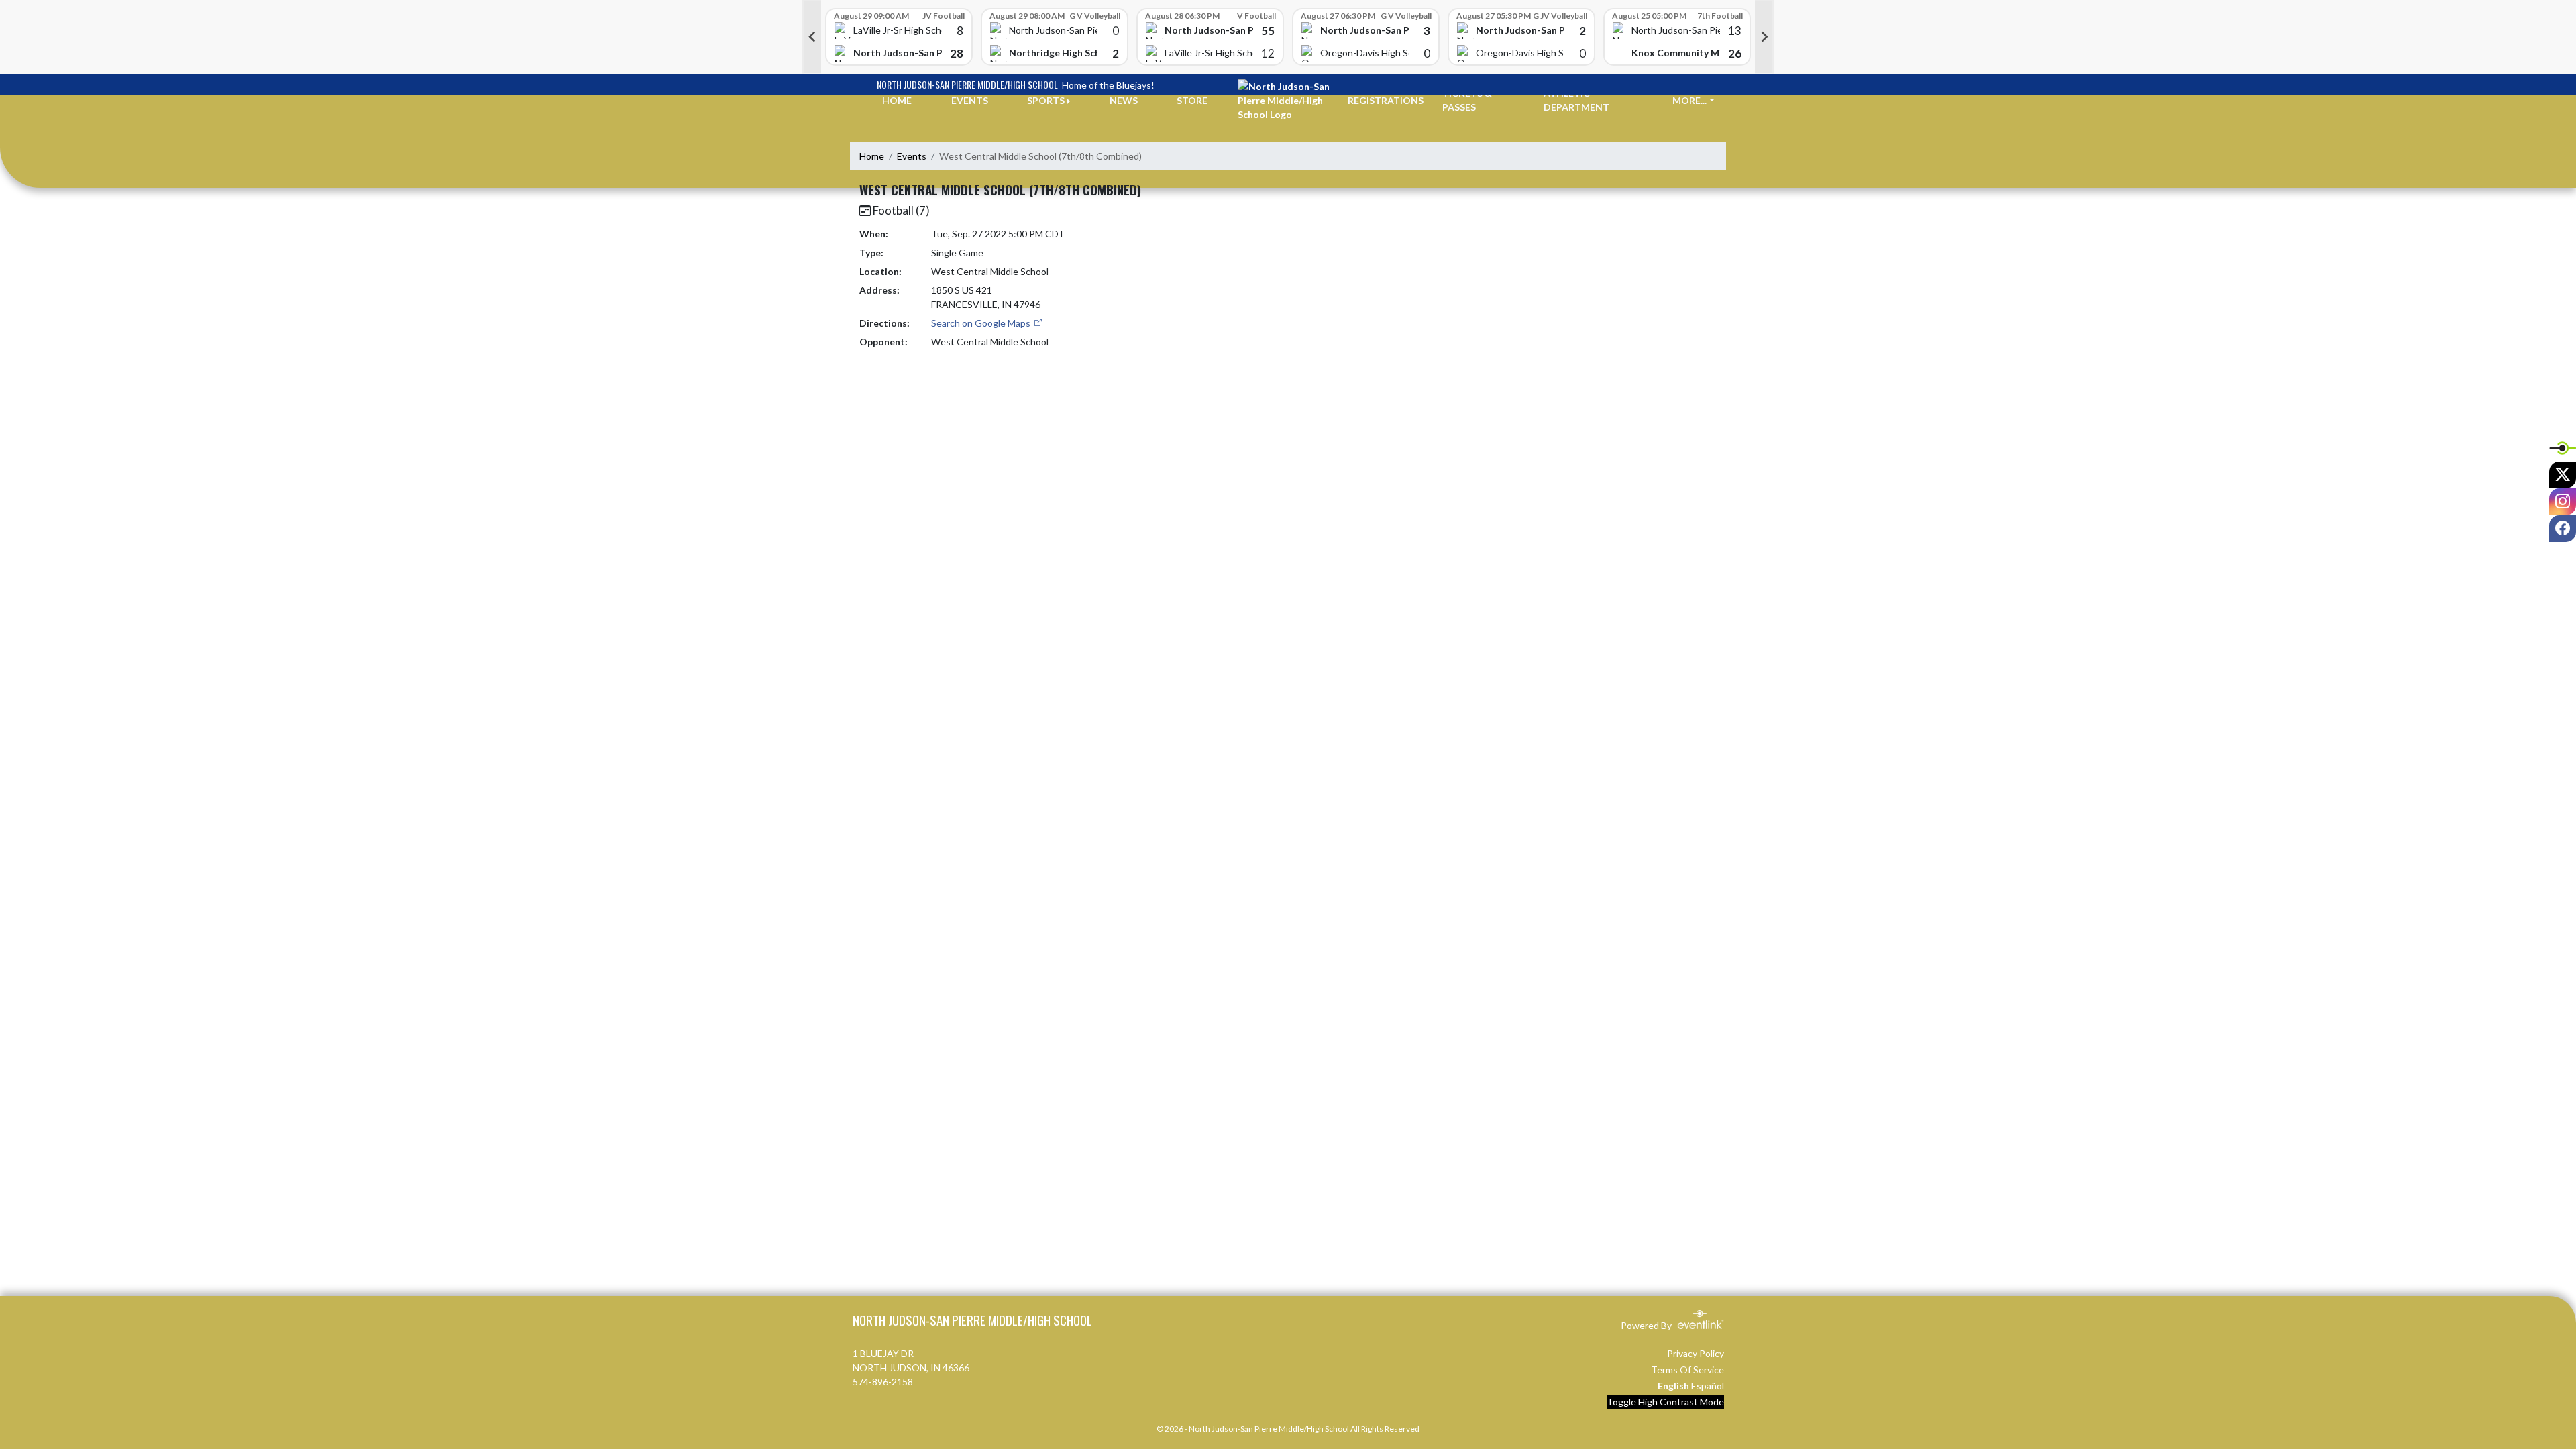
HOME (897, 100)
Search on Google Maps (982, 323)
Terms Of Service (1687, 1370)
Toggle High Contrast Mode (1665, 1402)
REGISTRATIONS (1386, 100)
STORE (1192, 100)
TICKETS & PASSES (1467, 100)
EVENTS (970, 100)
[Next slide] (1764, 37)
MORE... (1689, 100)
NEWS (1124, 100)
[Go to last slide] (812, 37)
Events (912, 156)
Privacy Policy (1696, 1353)
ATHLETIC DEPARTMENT (1576, 100)
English (1673, 1386)
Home (872, 156)
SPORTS (1046, 100)
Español (1708, 1386)
